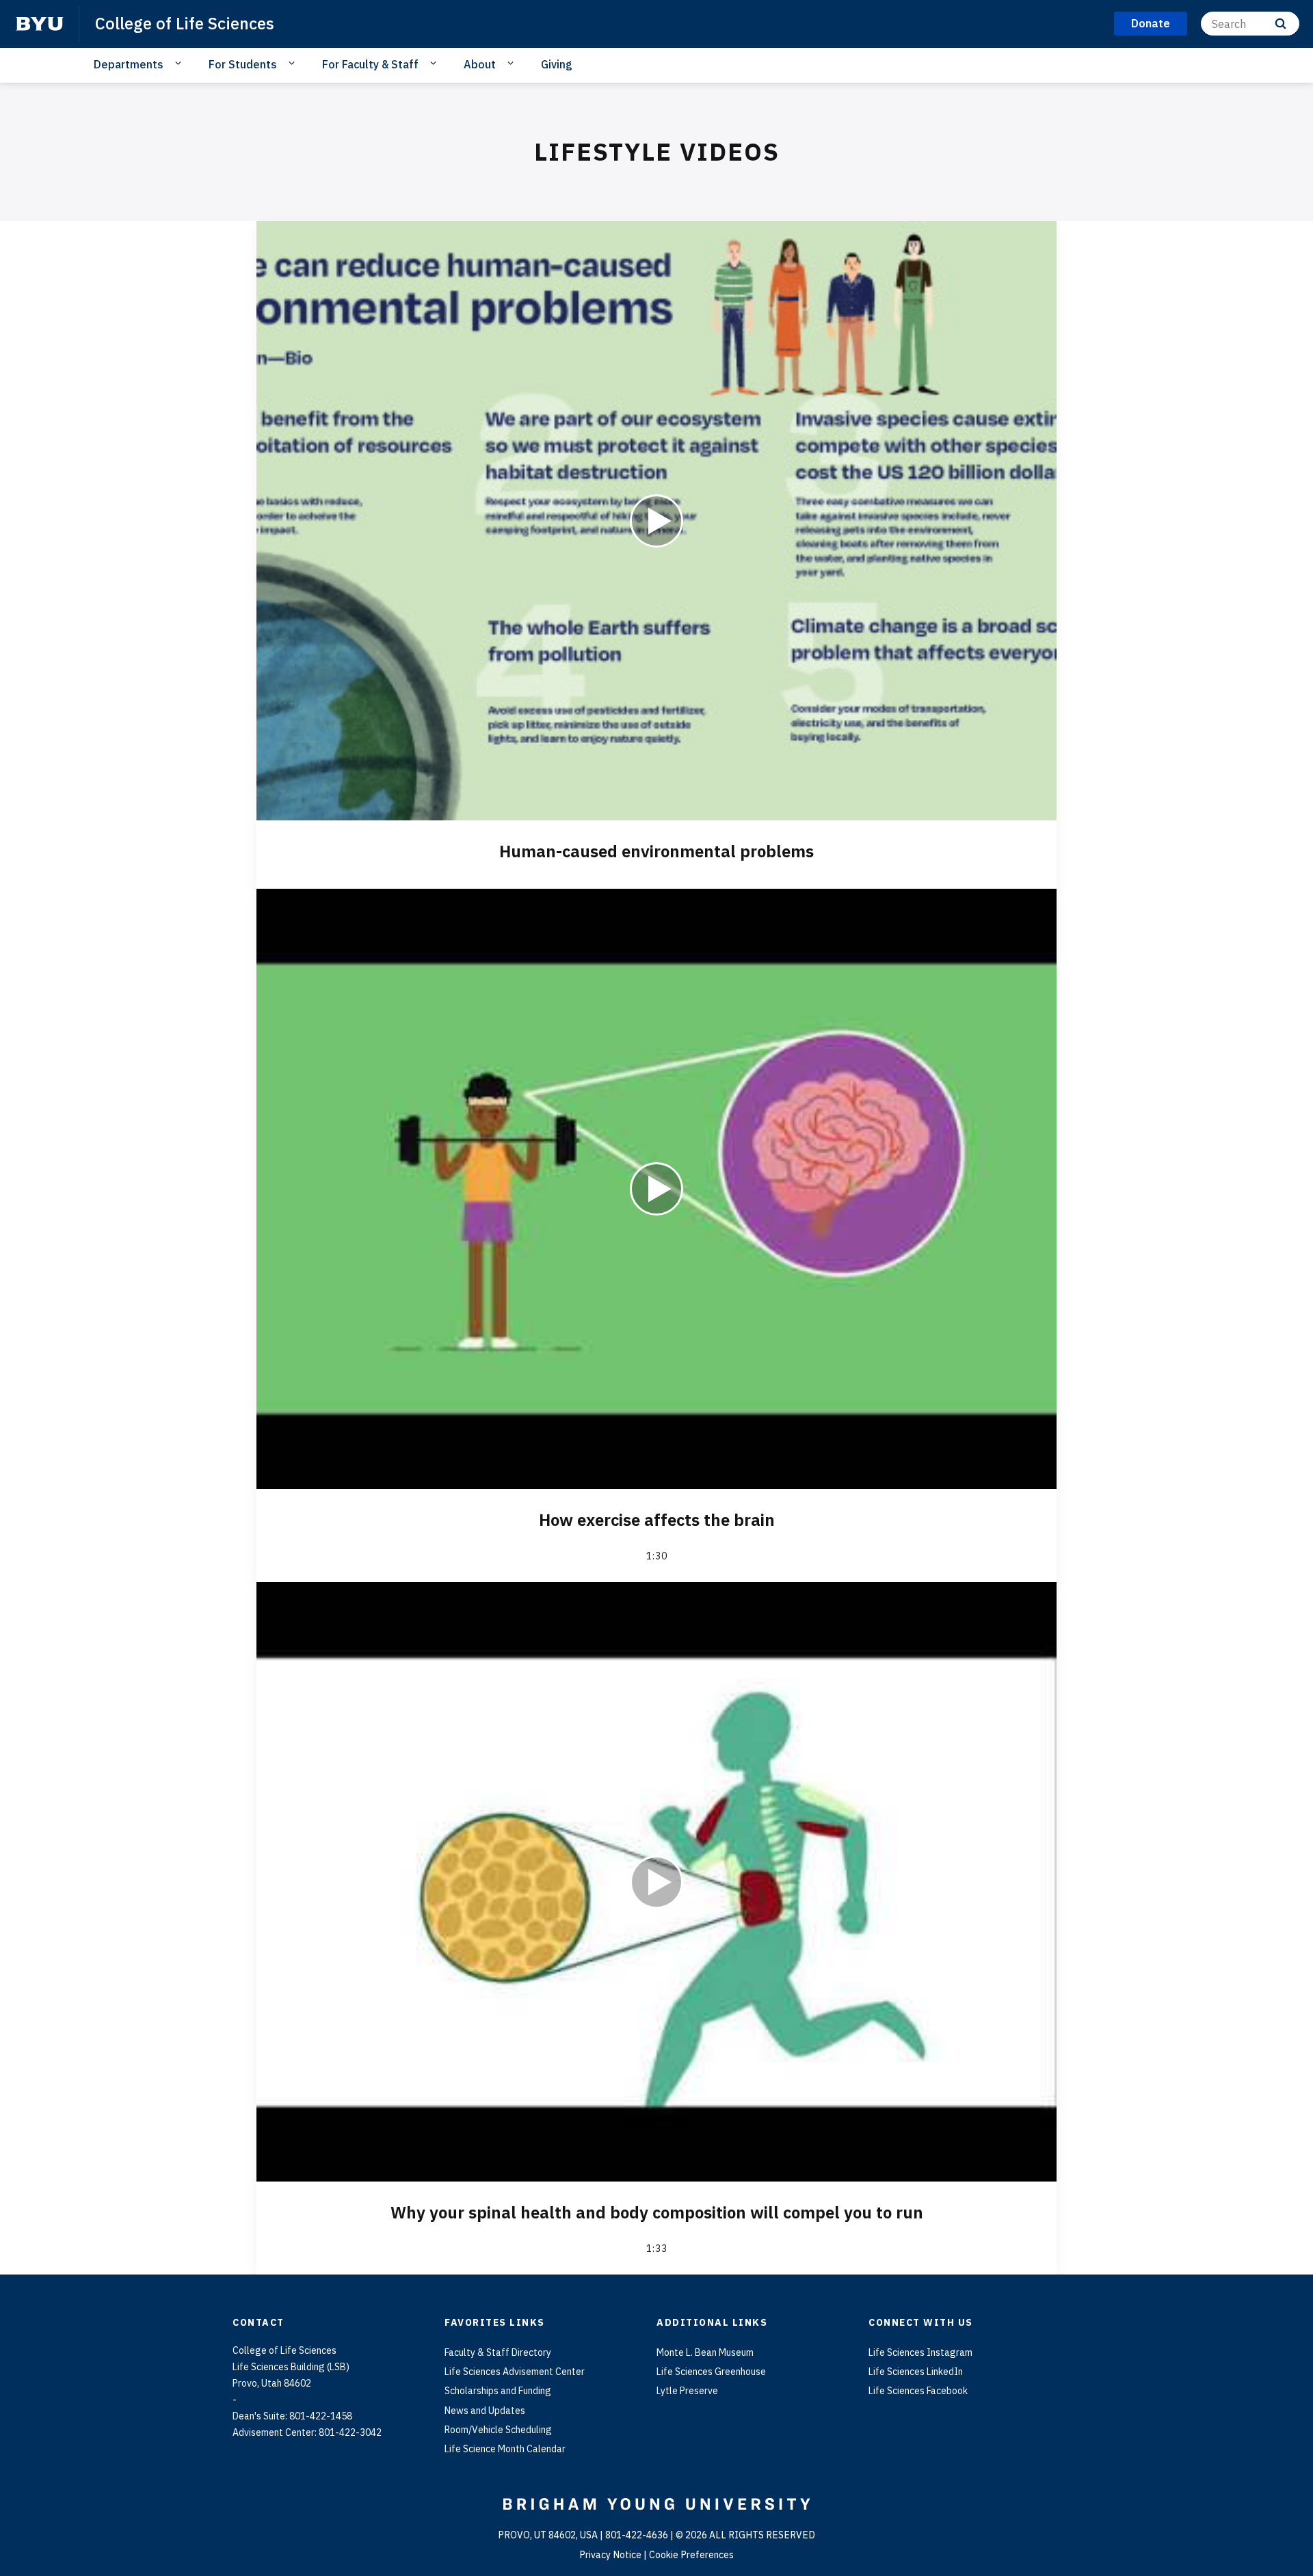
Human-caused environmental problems (656, 851)
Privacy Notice (610, 2555)
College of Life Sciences (185, 23)
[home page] (40, 24)
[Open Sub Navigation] (180, 64)
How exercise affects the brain (657, 1520)
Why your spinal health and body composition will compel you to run (657, 2212)
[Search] (1281, 24)
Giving (557, 64)
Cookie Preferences (691, 2555)
